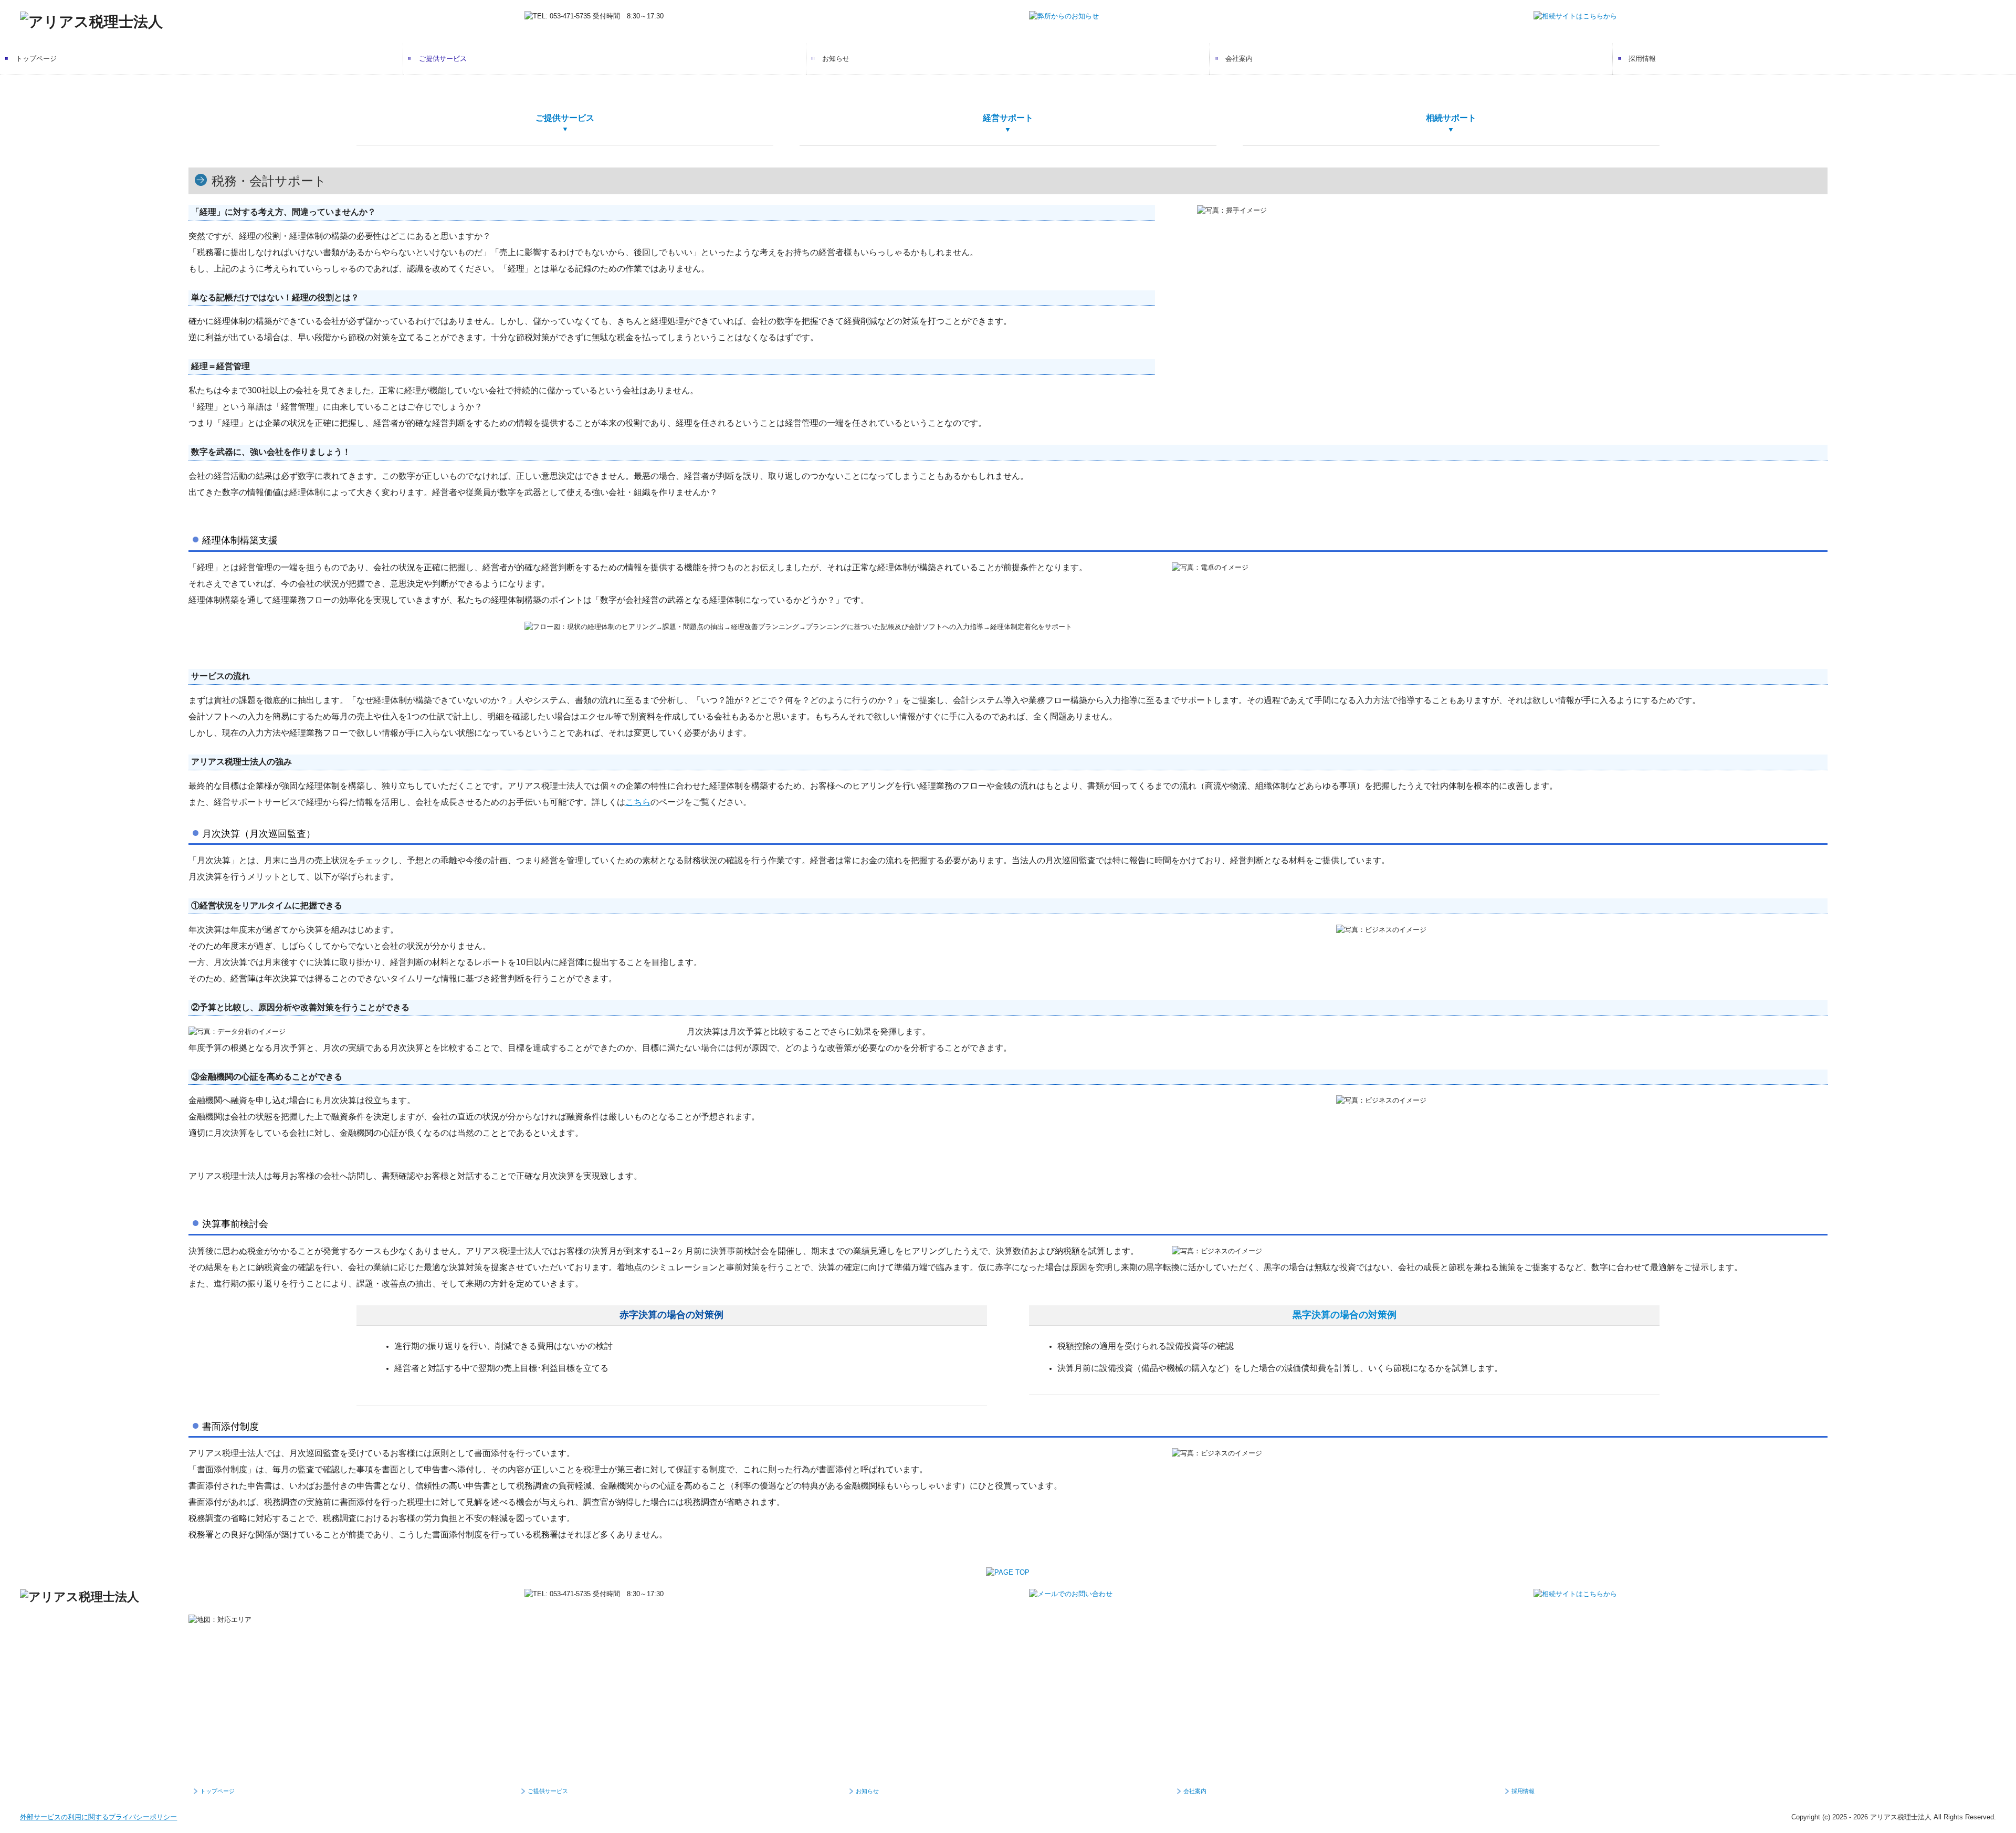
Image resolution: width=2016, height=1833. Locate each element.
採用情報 (1642, 59)
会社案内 (1239, 59)
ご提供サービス (443, 59)
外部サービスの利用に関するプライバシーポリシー (98, 1817)
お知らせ (836, 59)
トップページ (36, 59)
